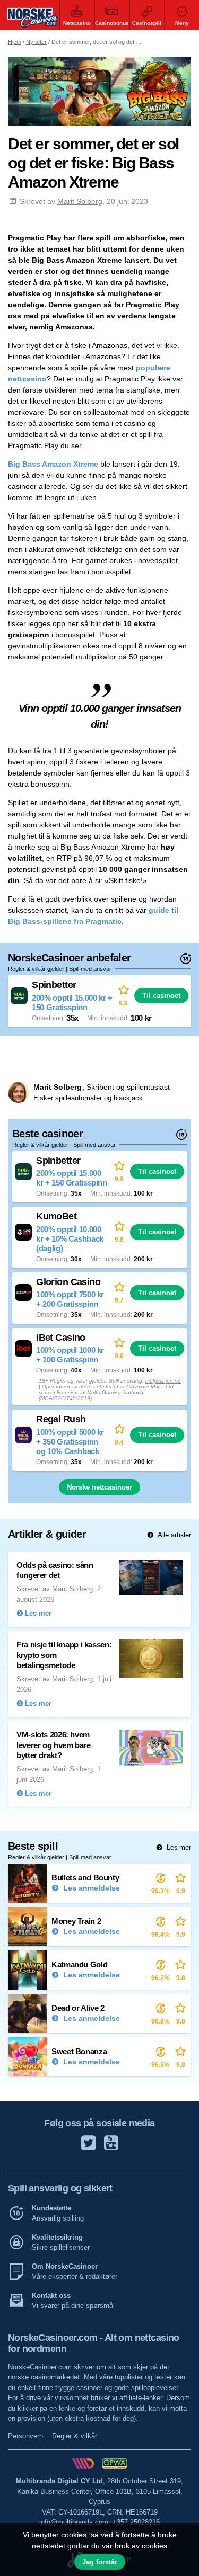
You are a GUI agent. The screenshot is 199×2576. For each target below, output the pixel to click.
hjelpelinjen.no (163, 1381)
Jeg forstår (100, 2562)
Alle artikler (173, 1535)
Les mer (178, 1847)
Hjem (15, 42)
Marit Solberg (80, 201)
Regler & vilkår (75, 2436)
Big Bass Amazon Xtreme (53, 464)
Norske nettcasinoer (99, 1487)
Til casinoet (161, 996)
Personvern (25, 2436)
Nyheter (36, 42)
